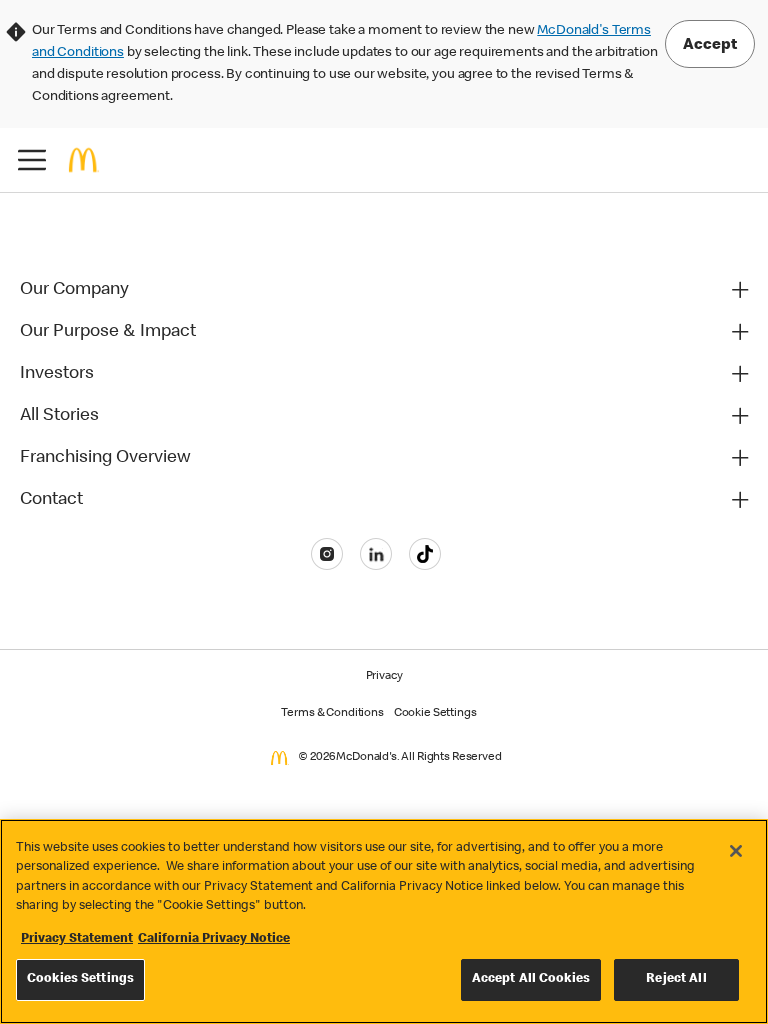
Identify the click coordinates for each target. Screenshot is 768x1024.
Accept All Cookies (531, 979)
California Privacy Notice (214, 939)
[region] (384, 921)
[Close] (736, 851)
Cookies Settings (80, 979)
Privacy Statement (77, 939)
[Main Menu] (32, 160)
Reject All (676, 979)
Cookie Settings (435, 714)
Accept (710, 46)
